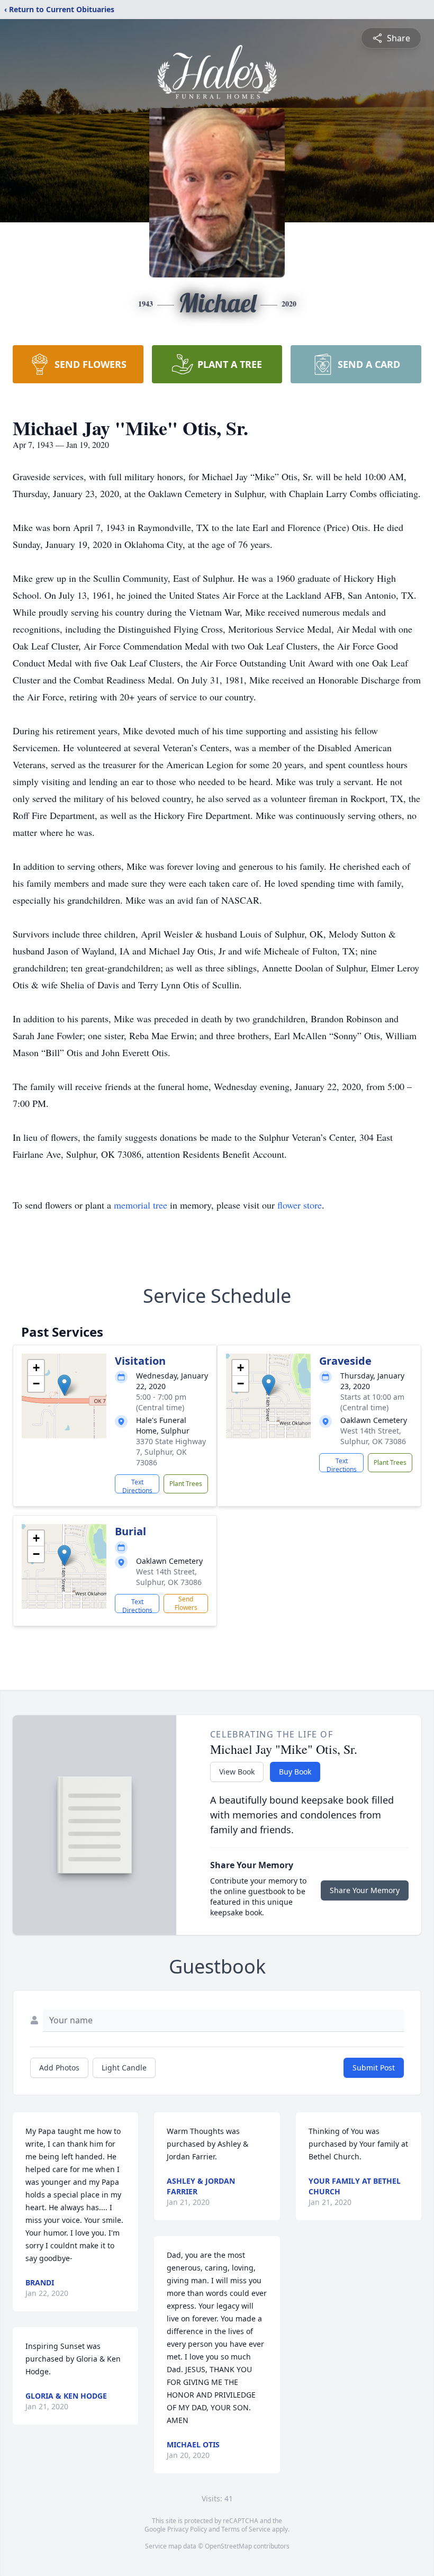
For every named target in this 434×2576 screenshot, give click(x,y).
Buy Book (295, 1772)
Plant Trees (186, 1484)
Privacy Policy (187, 2529)
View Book (237, 1772)
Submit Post (374, 2068)
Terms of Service (246, 2529)
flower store (300, 1205)
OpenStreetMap (228, 2546)
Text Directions (137, 1485)
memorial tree (141, 1205)
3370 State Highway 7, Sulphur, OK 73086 (171, 1452)
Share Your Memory (365, 1890)
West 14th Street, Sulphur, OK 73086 (373, 1436)
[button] (64, 1385)
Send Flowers (186, 1603)
